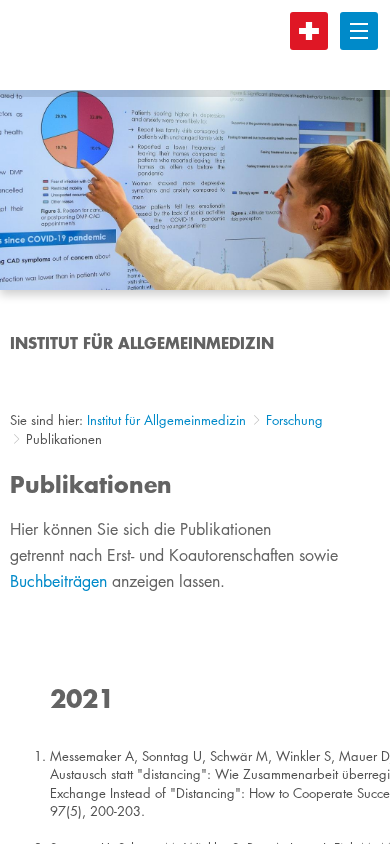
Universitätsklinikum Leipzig (199, 45)
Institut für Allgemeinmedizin (166, 420)
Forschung (294, 420)
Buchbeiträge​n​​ (58, 581)
